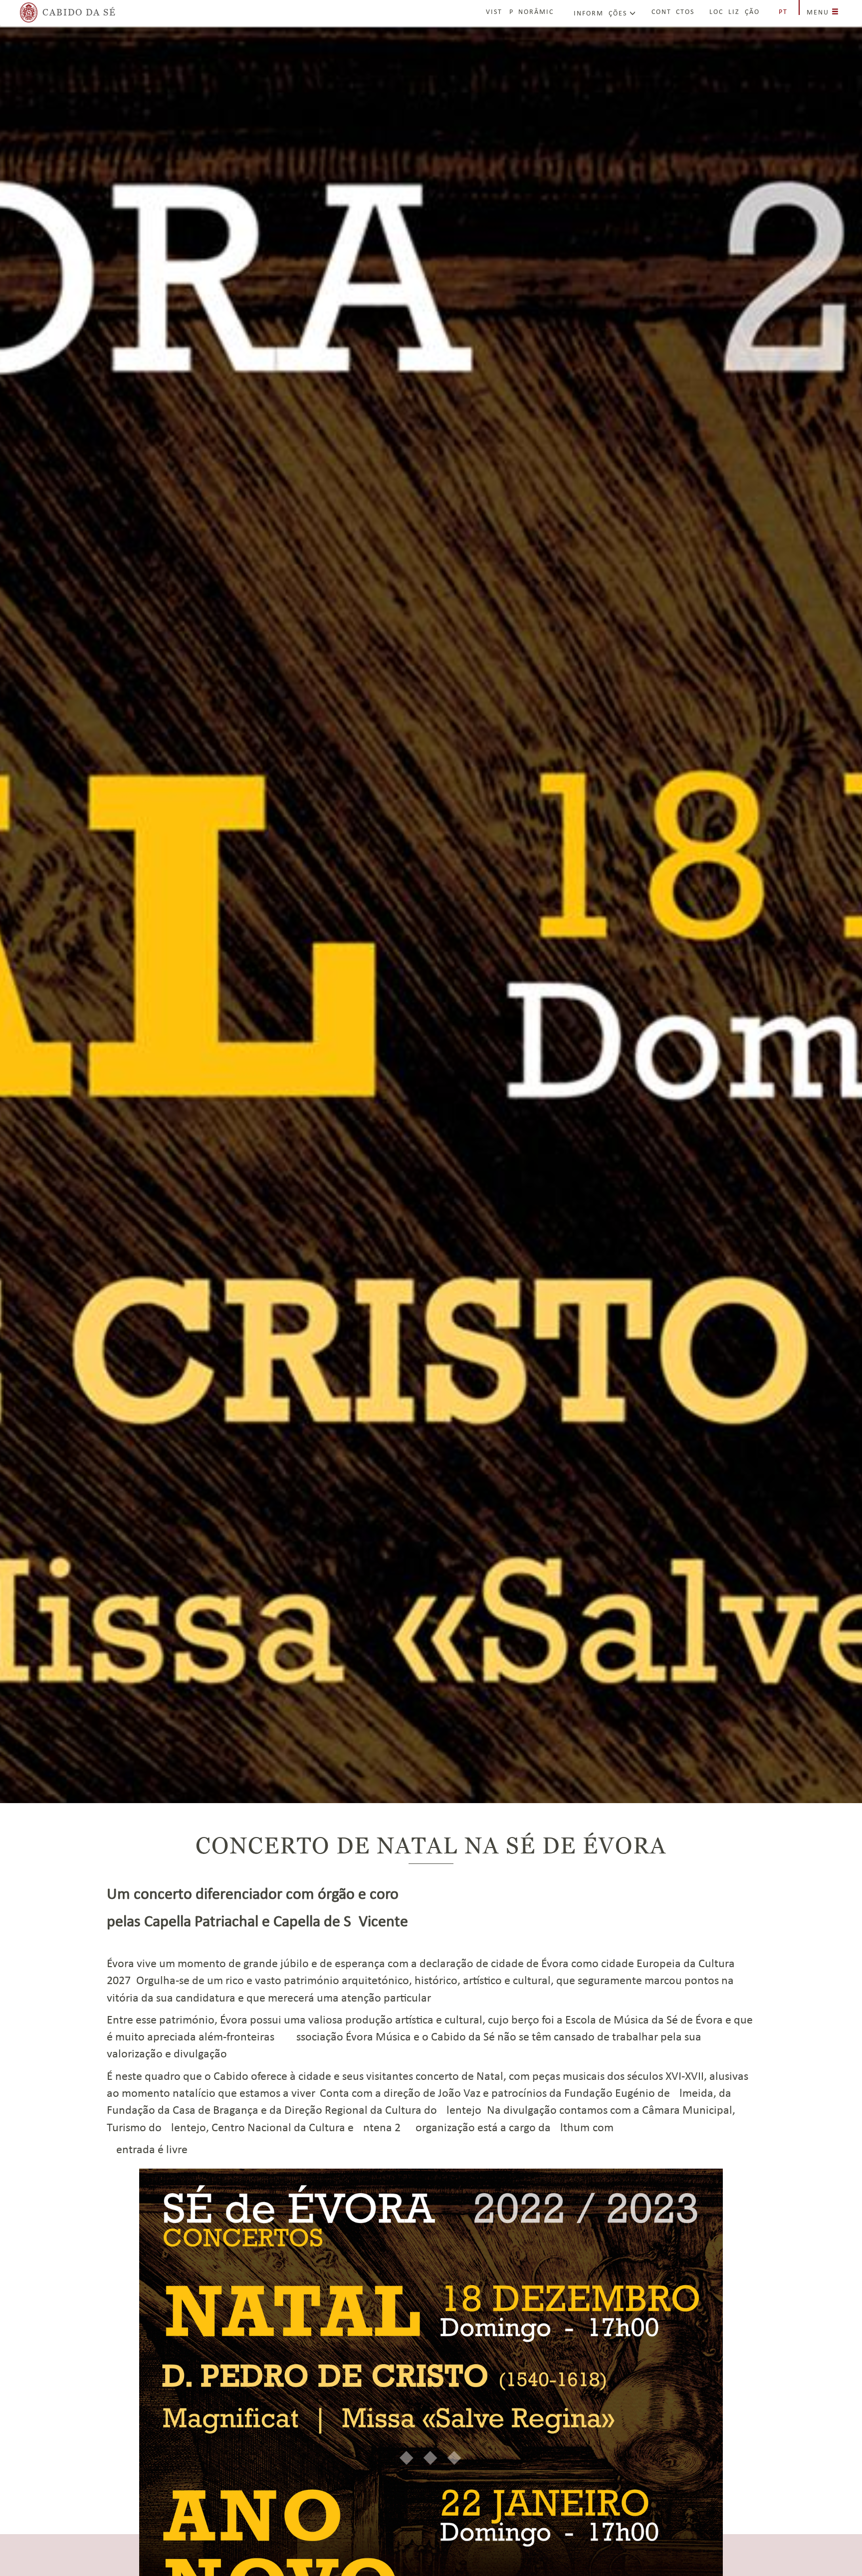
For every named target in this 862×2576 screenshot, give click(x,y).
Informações (602, 14)
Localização (735, 12)
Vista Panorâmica (522, 12)
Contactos (673, 12)
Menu (819, 13)
